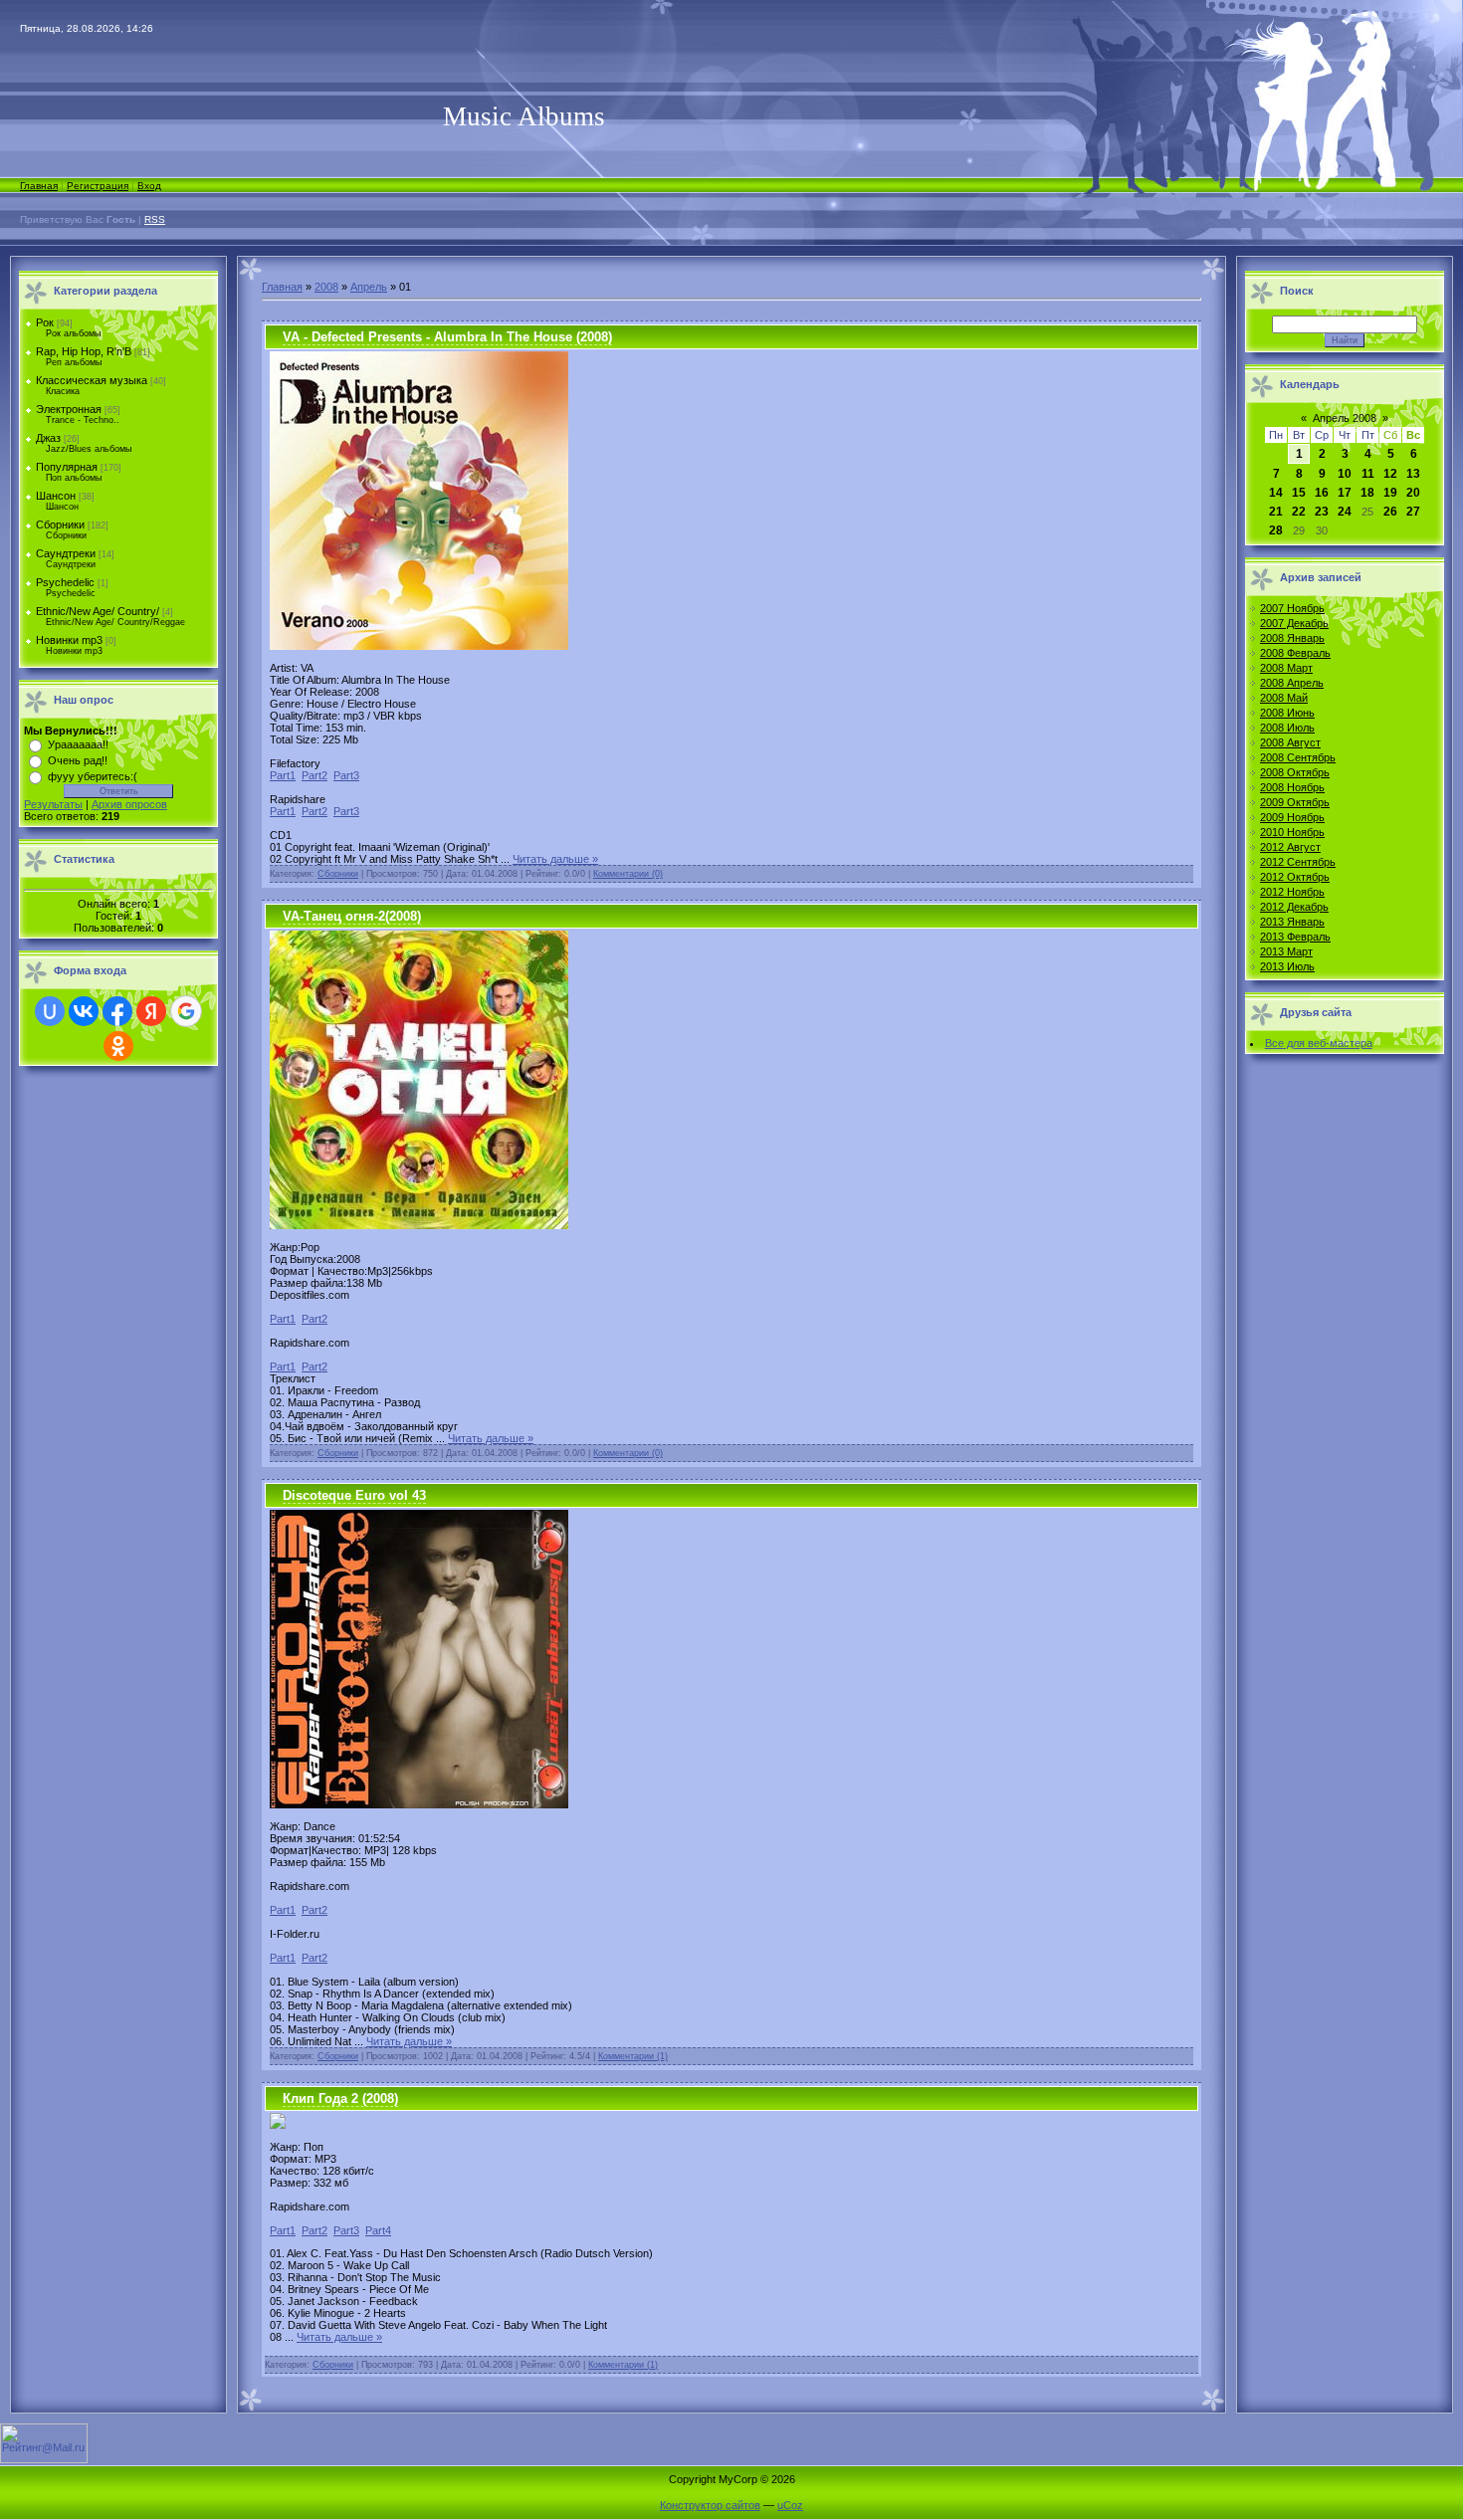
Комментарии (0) (628, 874)
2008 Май (1284, 698)
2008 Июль (1287, 728)
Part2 (314, 775)
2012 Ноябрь (1292, 892)
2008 (326, 287)
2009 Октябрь (1295, 802)
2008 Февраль (1295, 653)
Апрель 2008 (1345, 418)
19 (1390, 493)
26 (1390, 512)
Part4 (378, 2230)
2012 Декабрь (1294, 907)
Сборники (60, 525)
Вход (149, 186)
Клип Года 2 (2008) (340, 2099)
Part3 (346, 775)
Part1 (283, 775)
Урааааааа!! (78, 744)
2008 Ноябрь (1292, 787)
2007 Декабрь (1294, 623)
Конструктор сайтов (710, 2505)
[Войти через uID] (50, 1011)
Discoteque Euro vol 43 (354, 1495)
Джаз (48, 438)
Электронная (69, 409)
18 (1367, 493)
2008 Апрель (1292, 683)
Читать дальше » (555, 859)
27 (1413, 512)
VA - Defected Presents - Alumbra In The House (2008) (447, 337)
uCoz (790, 2505)
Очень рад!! (78, 760)
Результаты (53, 804)
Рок (45, 322)
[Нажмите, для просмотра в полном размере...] (419, 1225)
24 (1345, 512)
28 (1276, 530)
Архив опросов (129, 804)
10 (1345, 474)
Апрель (369, 287)
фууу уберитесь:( (93, 776)
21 (1276, 512)
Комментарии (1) (633, 2056)
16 (1322, 493)
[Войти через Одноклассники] (118, 1046)
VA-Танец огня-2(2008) (352, 916)
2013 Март (1286, 951)
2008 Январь (1292, 638)
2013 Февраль (1295, 937)
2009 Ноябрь (1292, 817)
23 (1322, 512)
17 (1345, 493)
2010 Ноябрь (1292, 832)
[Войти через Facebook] (117, 1011)
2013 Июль (1287, 966)
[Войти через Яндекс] (151, 1011)
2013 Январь (1292, 922)
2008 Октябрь (1295, 772)
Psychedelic (65, 582)
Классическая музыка (92, 380)
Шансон (56, 496)
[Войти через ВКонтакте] (84, 1011)
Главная (39, 186)
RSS (155, 219)
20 (1413, 493)
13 (1413, 474)
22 (1299, 512)
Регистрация (98, 186)
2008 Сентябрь (1298, 757)
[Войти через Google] (186, 1011)
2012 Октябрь (1295, 877)
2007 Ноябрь (1292, 608)
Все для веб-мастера (1319, 1043)
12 (1390, 474)
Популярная (67, 467)
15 (1299, 493)
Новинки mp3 (69, 640)
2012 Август (1290, 847)
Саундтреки (66, 553)
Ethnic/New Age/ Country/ (98, 611)
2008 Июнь (1287, 713)
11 (1368, 474)
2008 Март (1286, 668)
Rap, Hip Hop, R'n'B (84, 351)
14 (1276, 493)
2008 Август (1290, 742)
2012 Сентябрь (1298, 862)
